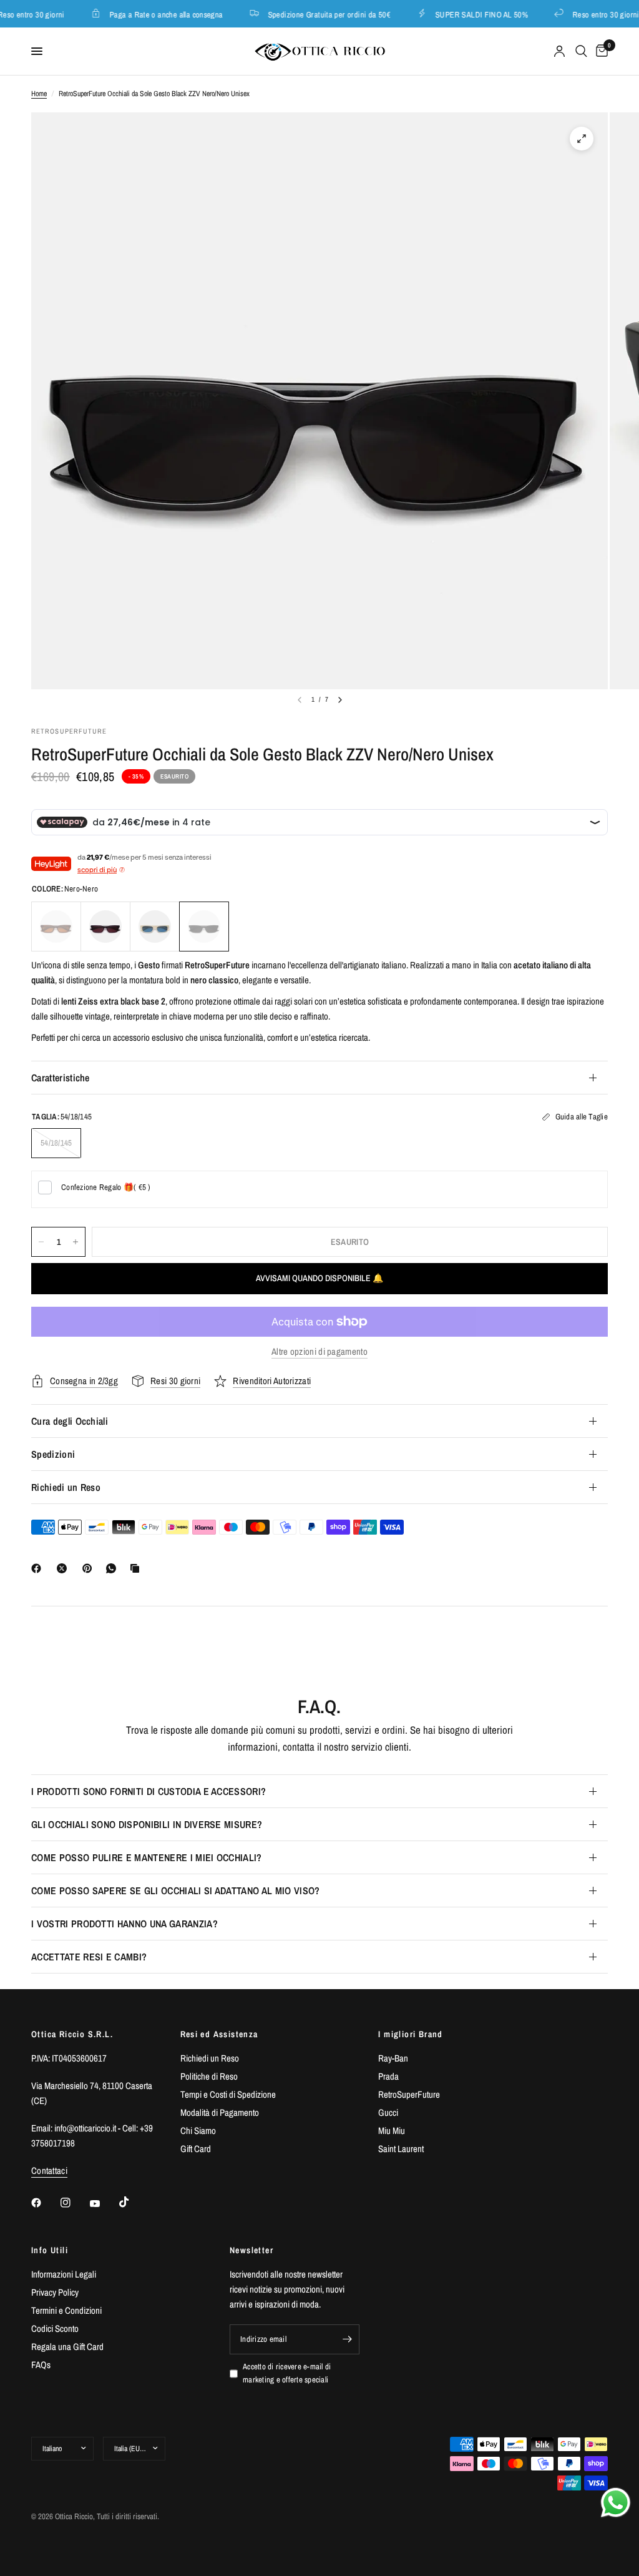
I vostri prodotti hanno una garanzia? (124, 1924)
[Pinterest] (90, 1568)
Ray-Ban (393, 2058)
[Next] (340, 700)
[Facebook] (39, 1568)
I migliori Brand (410, 2034)
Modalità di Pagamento (220, 2112)
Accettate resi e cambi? (89, 1957)
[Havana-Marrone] (56, 927)
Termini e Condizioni (66, 2310)
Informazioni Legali (64, 2274)
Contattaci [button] (49, 2170)
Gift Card (196, 2149)
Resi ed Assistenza (219, 2034)
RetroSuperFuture (409, 2094)
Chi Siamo (198, 2131)
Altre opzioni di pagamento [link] (319, 1351)
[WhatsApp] (114, 1568)
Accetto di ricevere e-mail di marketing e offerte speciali (287, 2373)
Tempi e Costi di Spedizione (228, 2094)
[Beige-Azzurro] (155, 927)
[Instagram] (74, 2203)
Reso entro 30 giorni (594, 14)
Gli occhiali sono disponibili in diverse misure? (147, 1824)
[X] (64, 1568)
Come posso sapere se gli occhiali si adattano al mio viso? (176, 1890)
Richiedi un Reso (66, 1487)
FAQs (41, 2365)
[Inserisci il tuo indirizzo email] (347, 2339)
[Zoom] (582, 139)
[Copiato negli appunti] (137, 1568)
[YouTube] (104, 2204)
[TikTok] (133, 2202)
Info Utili (50, 2250)
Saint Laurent (401, 2149)
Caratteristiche (61, 1078)
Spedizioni (53, 1454)
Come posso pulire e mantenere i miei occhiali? (147, 1857)
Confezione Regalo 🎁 (106, 1187)
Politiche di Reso (209, 2076)
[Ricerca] (581, 51)
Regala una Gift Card (67, 2347)
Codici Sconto (55, 2328)
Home (39, 94)
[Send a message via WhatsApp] (616, 2503)
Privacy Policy (55, 2292)
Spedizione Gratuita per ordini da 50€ (318, 14)
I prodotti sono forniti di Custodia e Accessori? (149, 1791)
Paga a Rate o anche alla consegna (155, 14)
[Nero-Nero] (204, 927)
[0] (600, 51)
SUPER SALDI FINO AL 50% (470, 14)
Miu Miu (392, 2131)
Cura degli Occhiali (70, 1421)
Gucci (388, 2112)
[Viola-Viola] (105, 927)
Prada (388, 2076)
